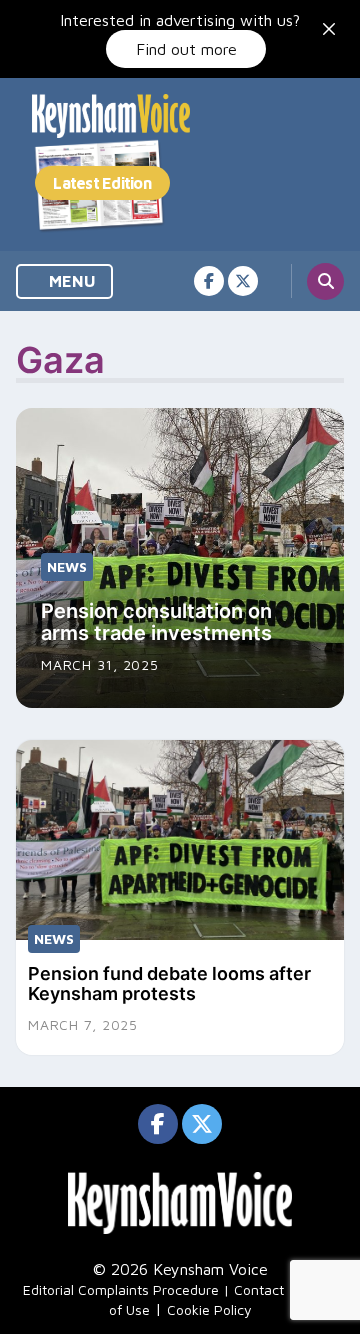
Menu (70, 281)
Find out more (186, 49)
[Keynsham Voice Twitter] (243, 281)
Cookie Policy (209, 1309)
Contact (259, 1289)
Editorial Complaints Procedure (121, 1289)
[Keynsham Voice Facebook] (209, 281)
